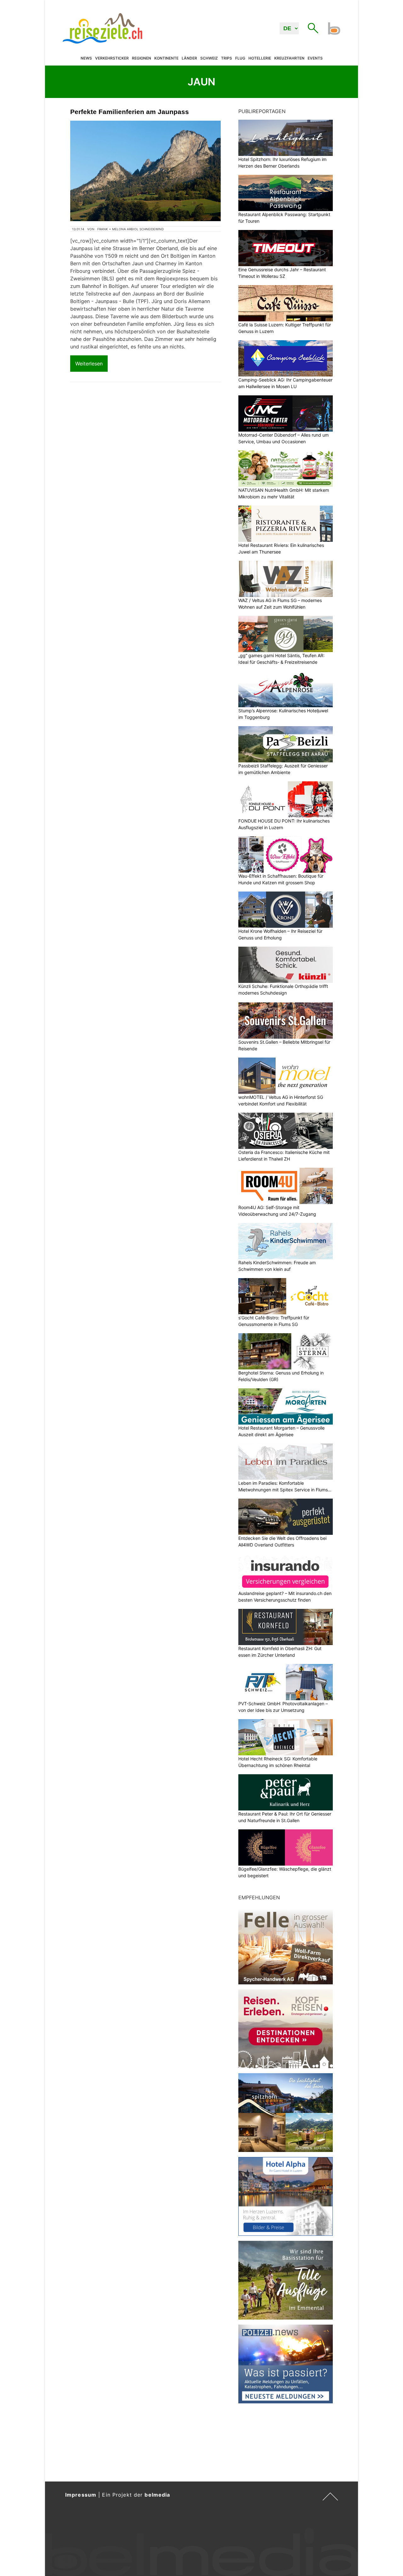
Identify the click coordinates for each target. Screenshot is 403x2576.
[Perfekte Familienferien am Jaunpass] (145, 171)
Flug (240, 58)
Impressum (81, 2495)
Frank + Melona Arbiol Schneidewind (131, 229)
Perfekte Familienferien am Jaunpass (130, 112)
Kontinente (166, 58)
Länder (189, 58)
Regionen (142, 58)
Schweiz (209, 58)
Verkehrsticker (112, 58)
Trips (227, 58)
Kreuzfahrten (289, 58)
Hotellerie (260, 58)
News (86, 58)
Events (315, 58)
